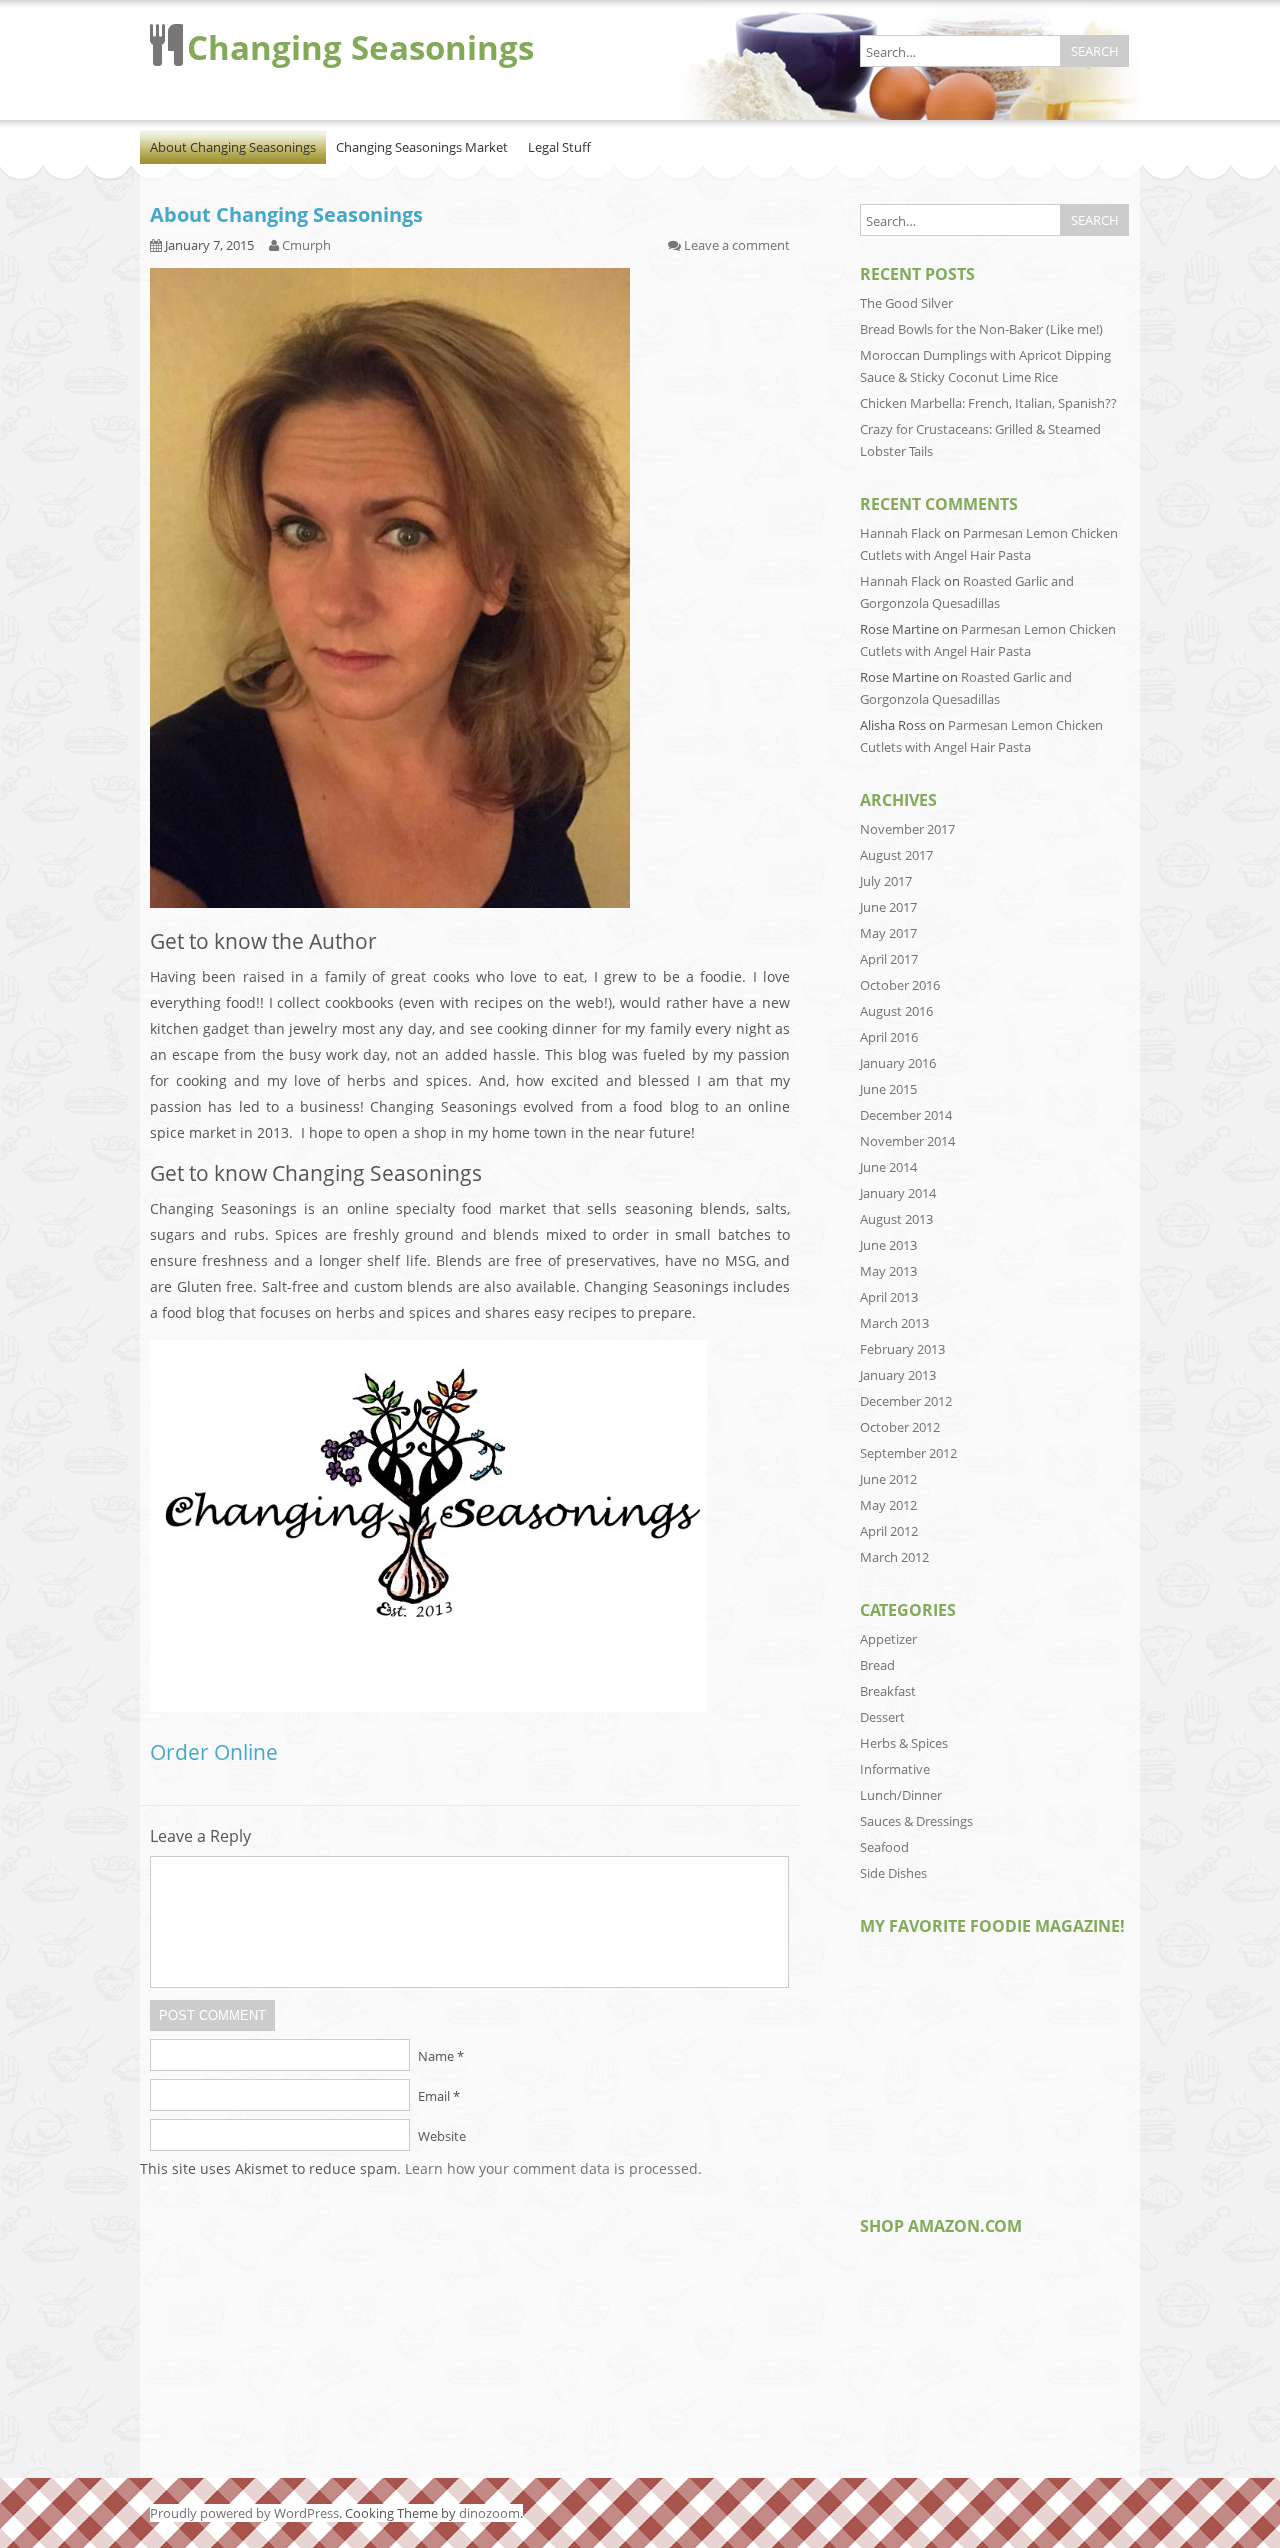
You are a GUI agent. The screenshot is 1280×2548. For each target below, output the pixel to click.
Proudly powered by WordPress (244, 2513)
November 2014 (907, 1141)
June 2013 (888, 1245)
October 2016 (900, 985)
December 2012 (906, 1401)
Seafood (884, 1847)
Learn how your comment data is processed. (553, 2168)
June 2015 (888, 1089)
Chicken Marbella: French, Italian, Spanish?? (988, 403)
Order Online (214, 1752)
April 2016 (889, 1037)
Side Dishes (893, 1873)
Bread (877, 1665)
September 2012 (908, 1453)
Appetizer (888, 1639)
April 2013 (889, 1297)
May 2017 (888, 933)
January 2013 (898, 1375)
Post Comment (212, 2015)
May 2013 (888, 1271)
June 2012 (888, 1479)
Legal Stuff (559, 147)
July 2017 (886, 881)
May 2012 (888, 1505)
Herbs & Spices (904, 1743)
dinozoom (489, 2513)
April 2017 (889, 959)
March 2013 (894, 1323)
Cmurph (306, 245)
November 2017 (907, 829)
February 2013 (902, 1349)
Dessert (882, 1717)
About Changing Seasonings (233, 147)
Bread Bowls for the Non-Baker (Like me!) (981, 329)
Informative (895, 1769)
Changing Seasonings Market (422, 147)
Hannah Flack (900, 533)
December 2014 (906, 1115)
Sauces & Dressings (916, 1821)
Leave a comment (737, 245)
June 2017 (888, 907)
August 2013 (896, 1219)
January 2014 (898, 1193)
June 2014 (888, 1167)
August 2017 (896, 855)
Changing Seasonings (360, 47)
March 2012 (894, 1557)
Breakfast (888, 1691)
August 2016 (896, 1011)
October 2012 (900, 1427)
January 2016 (898, 1063)
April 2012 (889, 1531)
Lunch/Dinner (901, 1795)
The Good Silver (906, 303)
